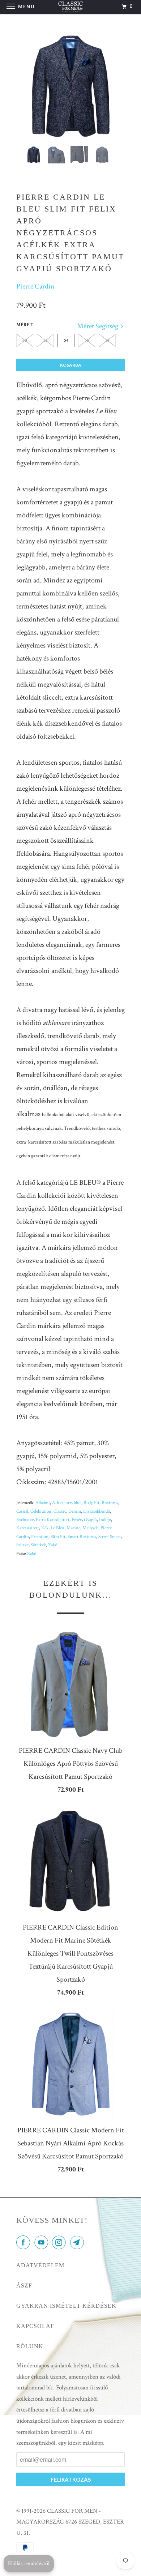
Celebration (41, 1511)
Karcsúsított (28, 1528)
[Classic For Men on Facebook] (25, 2243)
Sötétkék (38, 1545)
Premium (40, 1537)
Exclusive (25, 1520)
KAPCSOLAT (35, 2326)
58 (107, 340)
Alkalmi (43, 1503)
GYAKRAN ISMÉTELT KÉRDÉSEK (66, 2306)
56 (87, 340)
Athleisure (62, 1503)
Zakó (53, 1545)
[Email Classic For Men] (78, 2243)
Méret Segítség (98, 326)
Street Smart (110, 1537)
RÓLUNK (30, 2346)
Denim (75, 1511)
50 (25, 340)
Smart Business (82, 1537)
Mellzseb (90, 1528)
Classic (60, 1511)
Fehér (77, 1520)
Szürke (22, 1545)
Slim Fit (58, 1537)
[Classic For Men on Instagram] (60, 2243)
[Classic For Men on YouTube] (43, 2243)
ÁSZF (24, 2285)
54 (66, 340)
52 (46, 340)
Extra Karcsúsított (53, 1520)
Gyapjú (90, 1520)
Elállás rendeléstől (29, 2564)
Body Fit (91, 1503)
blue (78, 1503)
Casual (22, 1511)
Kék (45, 1528)
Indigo (105, 1520)
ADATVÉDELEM (40, 2265)
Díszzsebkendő (97, 1511)
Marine (73, 1528)
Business (110, 1503)
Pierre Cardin (35, 286)
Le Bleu (57, 1528)
